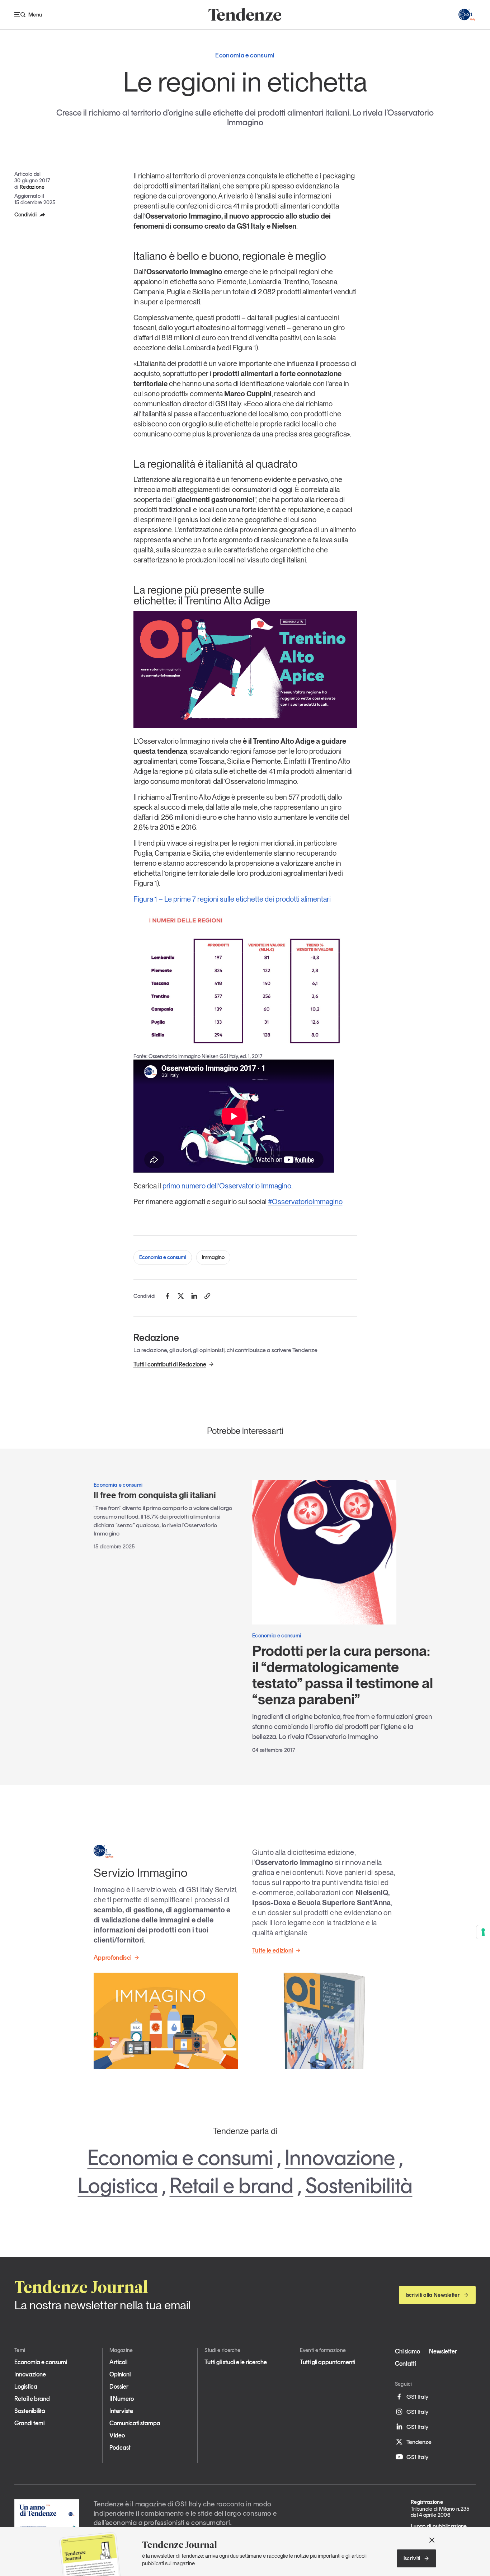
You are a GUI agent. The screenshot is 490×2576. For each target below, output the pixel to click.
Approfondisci (112, 1958)
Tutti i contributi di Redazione (170, 1364)
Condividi (25, 215)
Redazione (32, 187)
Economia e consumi (163, 1257)
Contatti (405, 2364)
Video (117, 2435)
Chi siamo (407, 2351)
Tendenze (419, 2442)
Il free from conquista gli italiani (155, 1495)
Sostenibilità (359, 2185)
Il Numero (122, 2399)
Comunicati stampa (135, 2423)
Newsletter (443, 2351)
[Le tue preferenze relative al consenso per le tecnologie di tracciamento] (483, 1932)
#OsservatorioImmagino (305, 1202)
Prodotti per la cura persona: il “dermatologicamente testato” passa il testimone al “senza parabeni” (343, 1675)
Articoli (118, 2362)
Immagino (213, 1257)
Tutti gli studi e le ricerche (236, 2362)
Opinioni (120, 2374)
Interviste (121, 2411)
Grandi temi (29, 2423)
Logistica (118, 2185)
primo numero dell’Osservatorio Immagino (227, 1186)
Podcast (120, 2448)
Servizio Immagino (140, 1873)
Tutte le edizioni (272, 1950)
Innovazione (340, 2157)
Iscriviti (412, 2558)
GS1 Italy (417, 2397)
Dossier (119, 2386)
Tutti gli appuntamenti (328, 2362)
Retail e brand (232, 2185)
